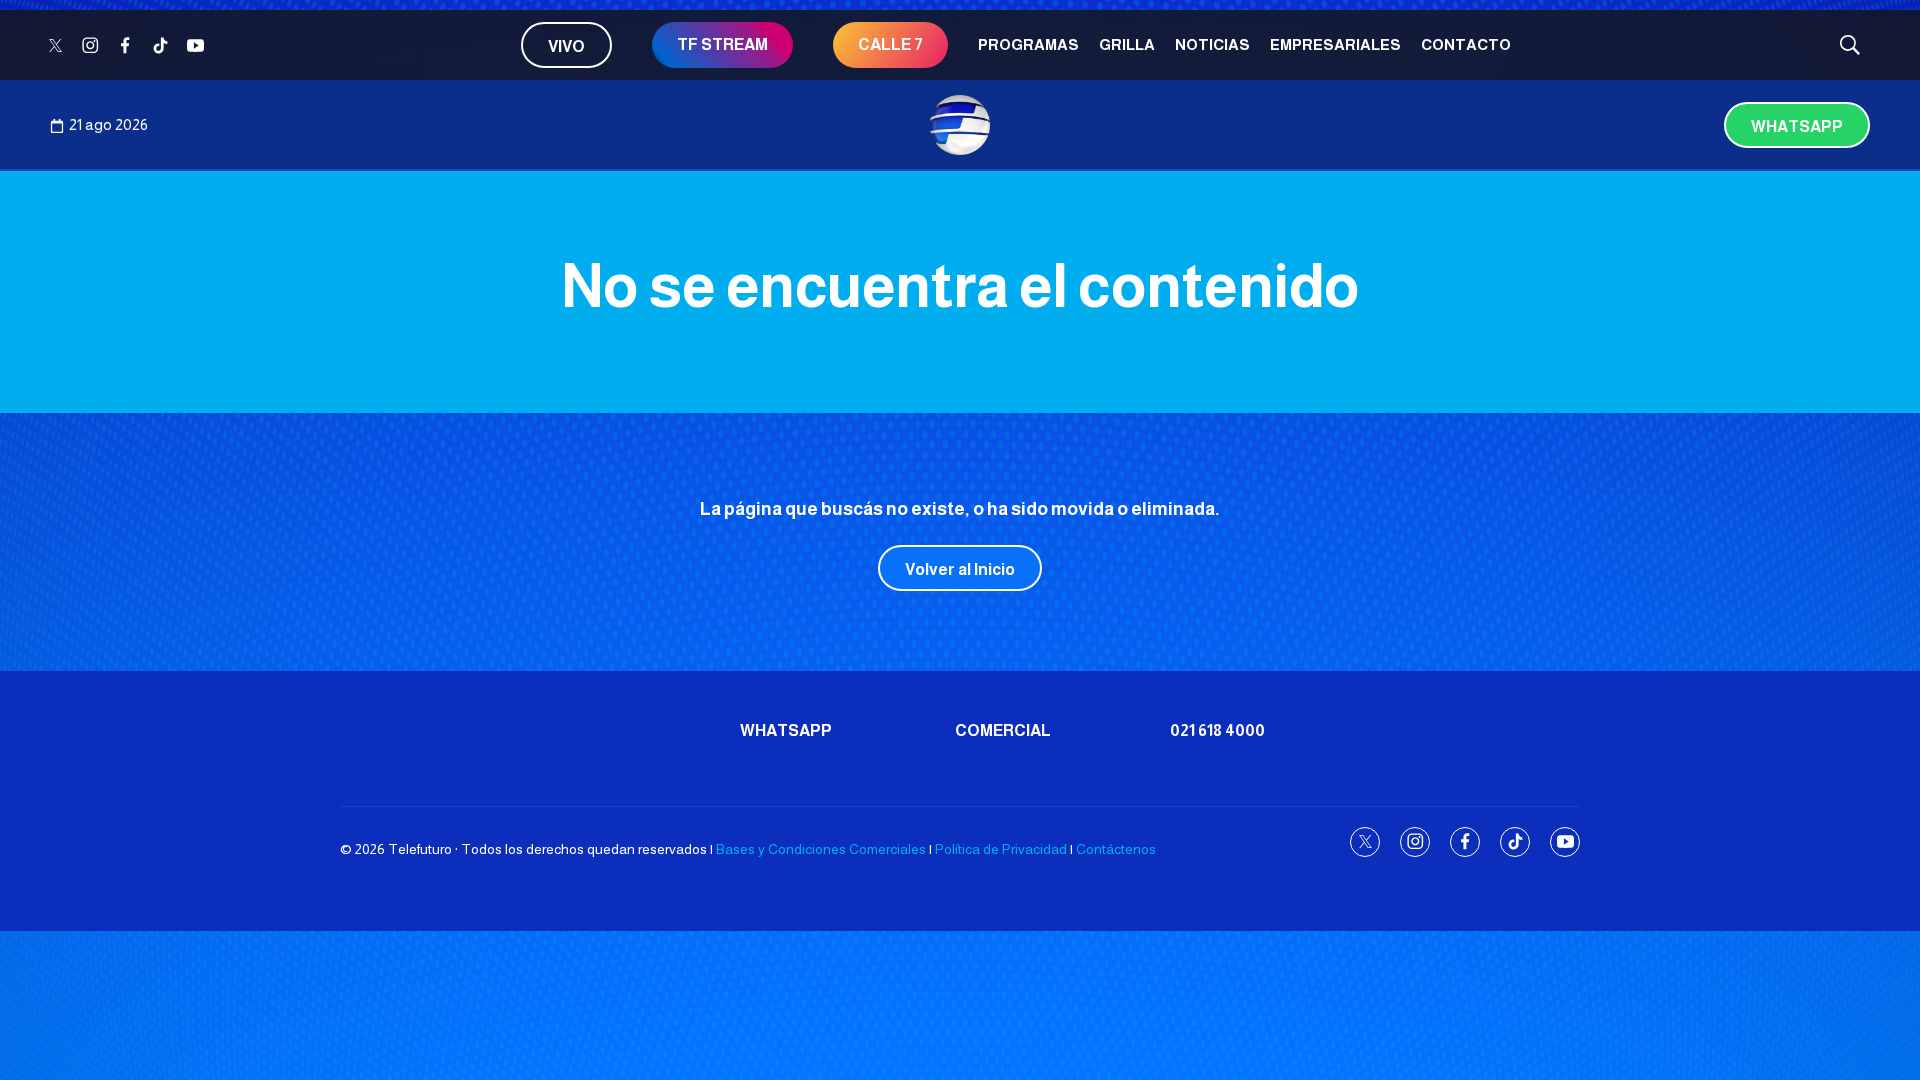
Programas (1028, 44)
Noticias (1212, 44)
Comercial (1003, 730)
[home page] (960, 125)
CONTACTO (1466, 44)
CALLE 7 (890, 44)
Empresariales (1335, 44)
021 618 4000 (1217, 730)
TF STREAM (722, 44)
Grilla (1127, 44)
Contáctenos (1116, 849)
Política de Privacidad (1001, 849)
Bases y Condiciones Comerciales (821, 849)
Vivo (566, 46)
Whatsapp (1797, 126)
